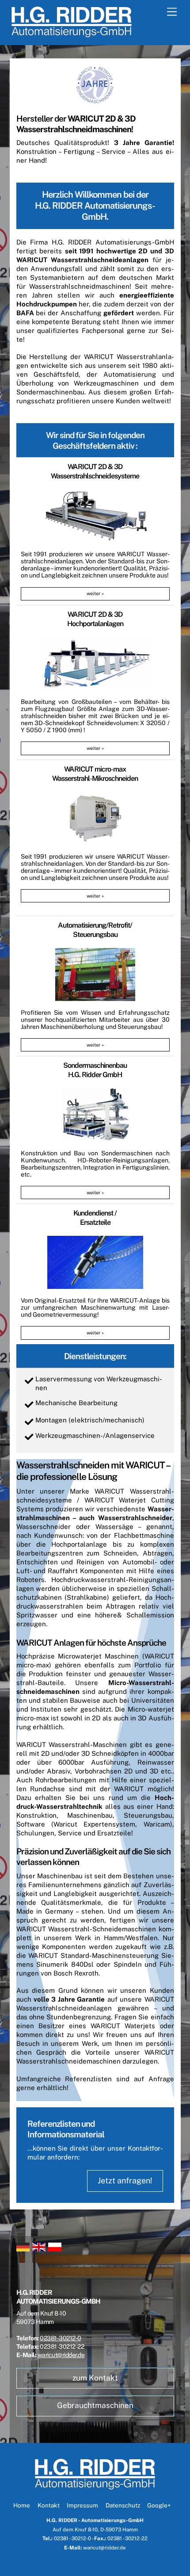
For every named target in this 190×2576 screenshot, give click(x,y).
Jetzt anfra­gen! (125, 2180)
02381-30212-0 (61, 2338)
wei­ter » (95, 593)
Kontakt (49, 2505)
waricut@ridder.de (61, 2355)
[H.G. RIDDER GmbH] (72, 34)
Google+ (159, 2505)
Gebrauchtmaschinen (95, 2405)
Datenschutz (123, 2505)
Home (22, 2505)
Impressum (82, 2505)
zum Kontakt (95, 2378)
